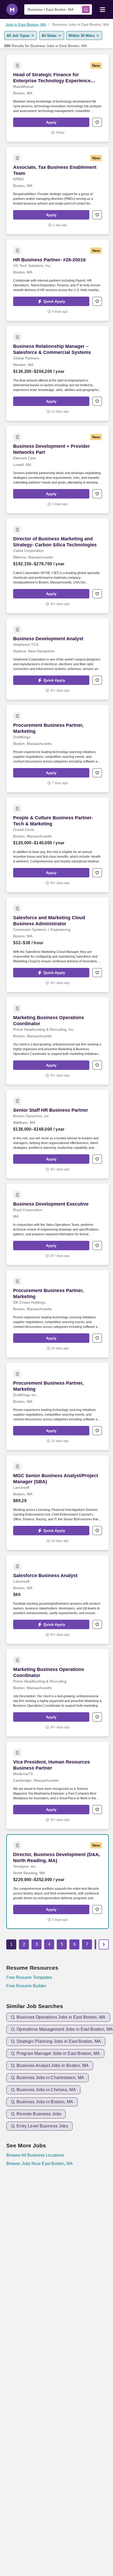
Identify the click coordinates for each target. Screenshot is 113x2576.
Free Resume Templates (29, 1977)
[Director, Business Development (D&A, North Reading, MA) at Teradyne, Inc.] (58, 1882)
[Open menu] (102, 9)
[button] (51, 122)
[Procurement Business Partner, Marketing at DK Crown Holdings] (58, 1314)
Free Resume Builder (26, 1986)
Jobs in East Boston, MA (26, 24)
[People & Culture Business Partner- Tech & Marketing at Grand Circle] (58, 845)
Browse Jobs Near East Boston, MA (40, 2164)
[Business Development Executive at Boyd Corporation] (58, 1224)
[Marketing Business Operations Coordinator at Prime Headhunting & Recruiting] (58, 1693)
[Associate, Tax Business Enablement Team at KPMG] (58, 191)
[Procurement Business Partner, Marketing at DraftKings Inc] (58, 1406)
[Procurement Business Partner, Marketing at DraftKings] (58, 749)
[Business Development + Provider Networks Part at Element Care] (58, 470)
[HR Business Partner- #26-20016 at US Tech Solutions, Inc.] (58, 280)
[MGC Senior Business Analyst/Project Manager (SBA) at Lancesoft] (58, 1503)
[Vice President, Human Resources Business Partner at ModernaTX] (58, 1785)
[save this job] (97, 122)
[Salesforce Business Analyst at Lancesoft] (58, 1600)
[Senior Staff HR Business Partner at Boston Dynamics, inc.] (58, 1134)
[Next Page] (104, 1944)
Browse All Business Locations (35, 2155)
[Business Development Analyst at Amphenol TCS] (58, 659)
